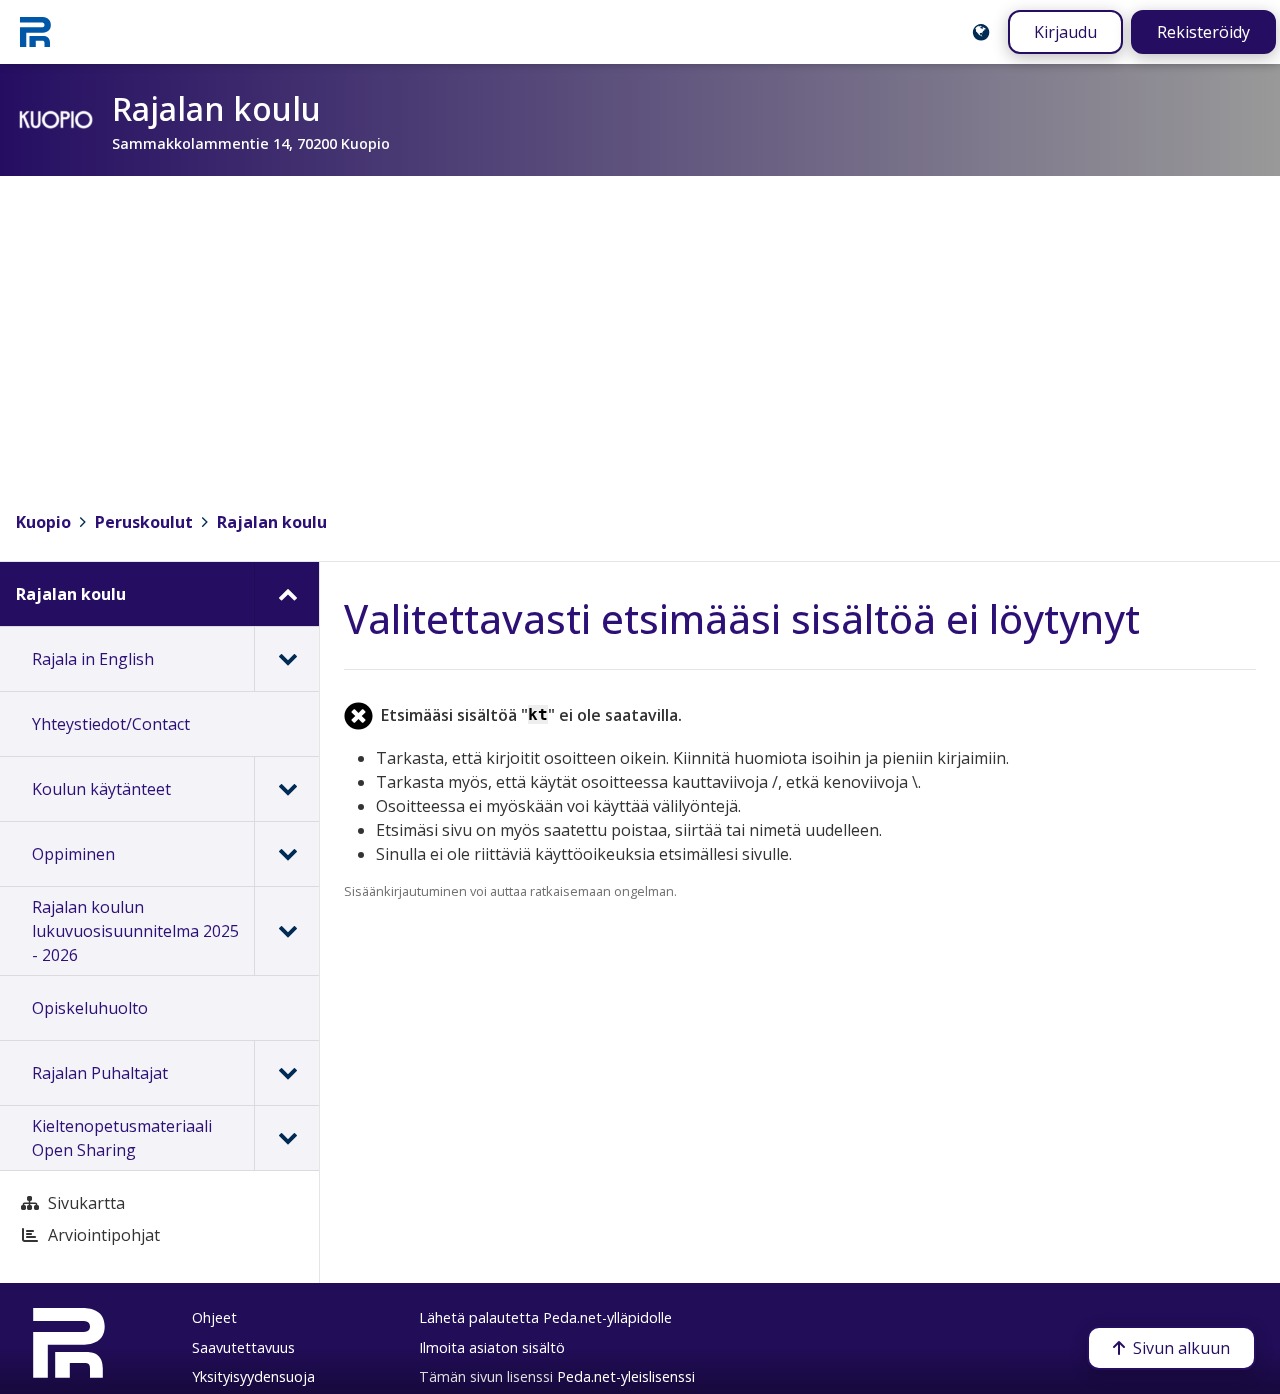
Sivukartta (86, 1203)
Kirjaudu (1065, 32)
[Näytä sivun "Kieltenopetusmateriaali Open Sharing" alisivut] (286, 1138)
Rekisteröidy (1203, 32)
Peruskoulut (144, 522)
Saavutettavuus (243, 1347)
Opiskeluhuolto (90, 1008)
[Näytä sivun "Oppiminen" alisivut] (286, 854)
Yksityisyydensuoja (253, 1376)
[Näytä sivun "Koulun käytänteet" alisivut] (286, 789)
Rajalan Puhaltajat (100, 1073)
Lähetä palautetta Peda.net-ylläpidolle (545, 1317)
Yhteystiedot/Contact (111, 724)
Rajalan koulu (272, 522)
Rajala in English (93, 659)
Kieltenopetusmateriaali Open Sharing (122, 1138)
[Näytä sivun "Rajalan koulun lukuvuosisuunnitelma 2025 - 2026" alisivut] (286, 931)
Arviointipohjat (104, 1235)
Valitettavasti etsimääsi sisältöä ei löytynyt (742, 618)
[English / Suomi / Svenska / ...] (981, 32)
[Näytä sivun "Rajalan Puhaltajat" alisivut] (286, 1073)
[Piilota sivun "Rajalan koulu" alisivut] (286, 594)
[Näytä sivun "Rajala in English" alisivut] (286, 659)
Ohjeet (214, 1317)
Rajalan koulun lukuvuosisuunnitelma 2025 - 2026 (135, 931)
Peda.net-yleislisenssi (626, 1376)
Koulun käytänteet (101, 789)
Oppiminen (73, 854)
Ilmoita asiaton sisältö (492, 1347)
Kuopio (43, 522)
